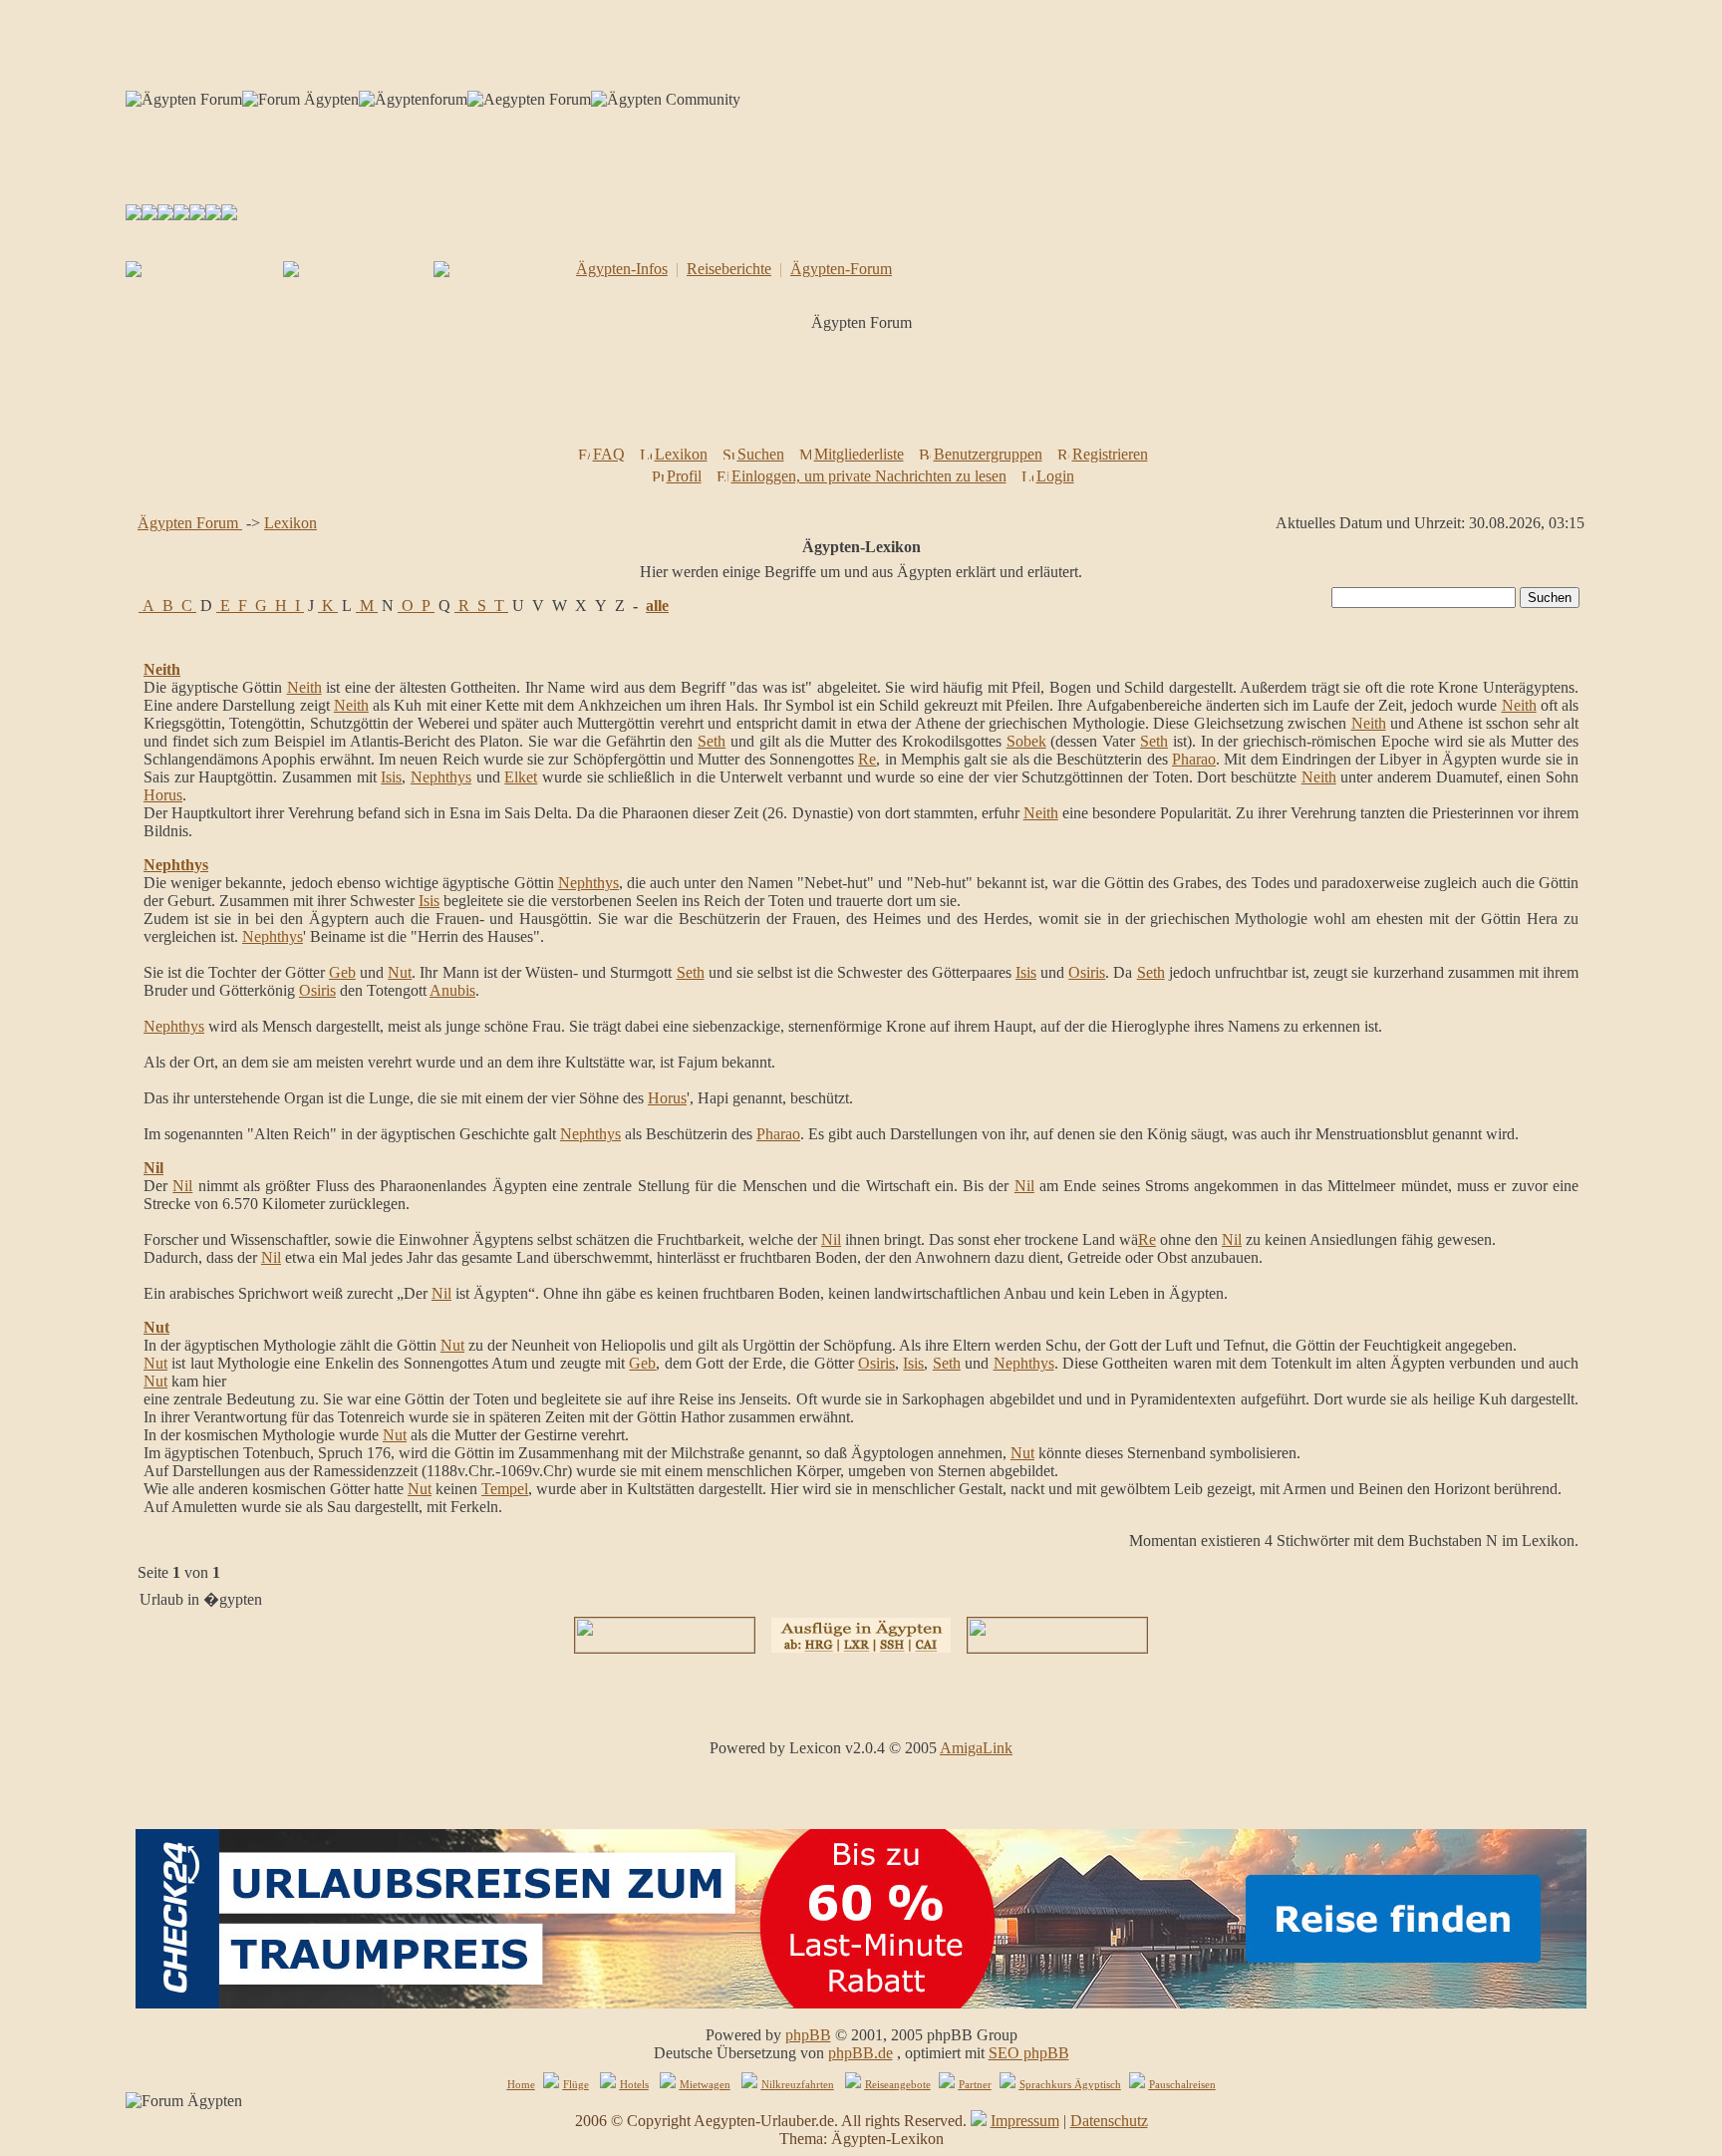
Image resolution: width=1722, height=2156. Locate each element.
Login (1055, 476)
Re (867, 759)
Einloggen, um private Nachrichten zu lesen (869, 476)
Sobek (1026, 741)
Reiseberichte (729, 269)
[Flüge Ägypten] (181, 215)
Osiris (1087, 972)
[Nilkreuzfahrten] (213, 215)
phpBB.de (861, 2053)
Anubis (452, 990)
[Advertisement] (865, 395)
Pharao (1194, 759)
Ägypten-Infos (622, 269)
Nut (400, 972)
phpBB (808, 2035)
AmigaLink (976, 1748)
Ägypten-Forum (841, 269)
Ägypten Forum (190, 523)
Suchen (761, 454)
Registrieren (1110, 454)
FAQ (609, 454)
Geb (342, 972)
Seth (712, 741)
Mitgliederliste (859, 454)
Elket (521, 777)
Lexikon (681, 454)
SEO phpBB (1029, 2053)
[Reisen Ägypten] (165, 215)
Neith (162, 669)
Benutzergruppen (988, 454)
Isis (391, 777)
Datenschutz (1109, 2121)
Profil (684, 476)
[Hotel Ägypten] (197, 215)
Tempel (505, 1489)
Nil (153, 1168)
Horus (163, 795)
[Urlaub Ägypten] (149, 215)
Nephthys (441, 777)
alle (657, 606)
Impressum (1025, 2121)
